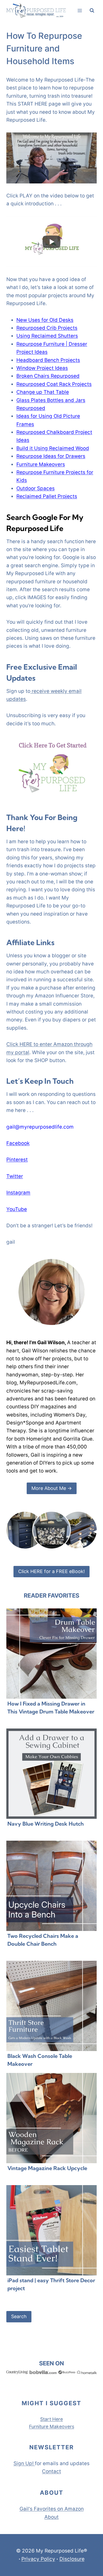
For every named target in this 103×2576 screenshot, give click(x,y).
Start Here (51, 2419)
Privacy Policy (38, 2559)
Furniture (39, 2426)
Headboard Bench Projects (48, 360)
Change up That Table (43, 392)
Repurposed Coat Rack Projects (54, 384)
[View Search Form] (92, 11)
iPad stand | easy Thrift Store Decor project (51, 2284)
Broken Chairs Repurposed (48, 376)
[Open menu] (80, 10)
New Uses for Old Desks (45, 320)
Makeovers (62, 2426)
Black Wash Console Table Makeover (40, 2060)
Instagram (18, 1193)
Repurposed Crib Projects (47, 328)
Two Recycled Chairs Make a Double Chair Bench (43, 1940)
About (51, 2517)
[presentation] (51, 1654)
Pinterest (17, 1160)
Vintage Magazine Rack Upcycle (47, 2168)
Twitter (15, 1176)
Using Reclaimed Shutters (47, 336)
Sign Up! (24, 2463)
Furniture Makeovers (41, 464)
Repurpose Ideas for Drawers (51, 456)
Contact (51, 2471)
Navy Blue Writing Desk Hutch (46, 1824)
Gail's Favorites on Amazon (52, 2509)
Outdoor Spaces (36, 488)
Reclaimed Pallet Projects (47, 496)
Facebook (18, 1143)
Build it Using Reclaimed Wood (53, 448)
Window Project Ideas (42, 368)
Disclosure (72, 2559)
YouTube (17, 1209)
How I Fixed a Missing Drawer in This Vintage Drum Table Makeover (51, 1708)
